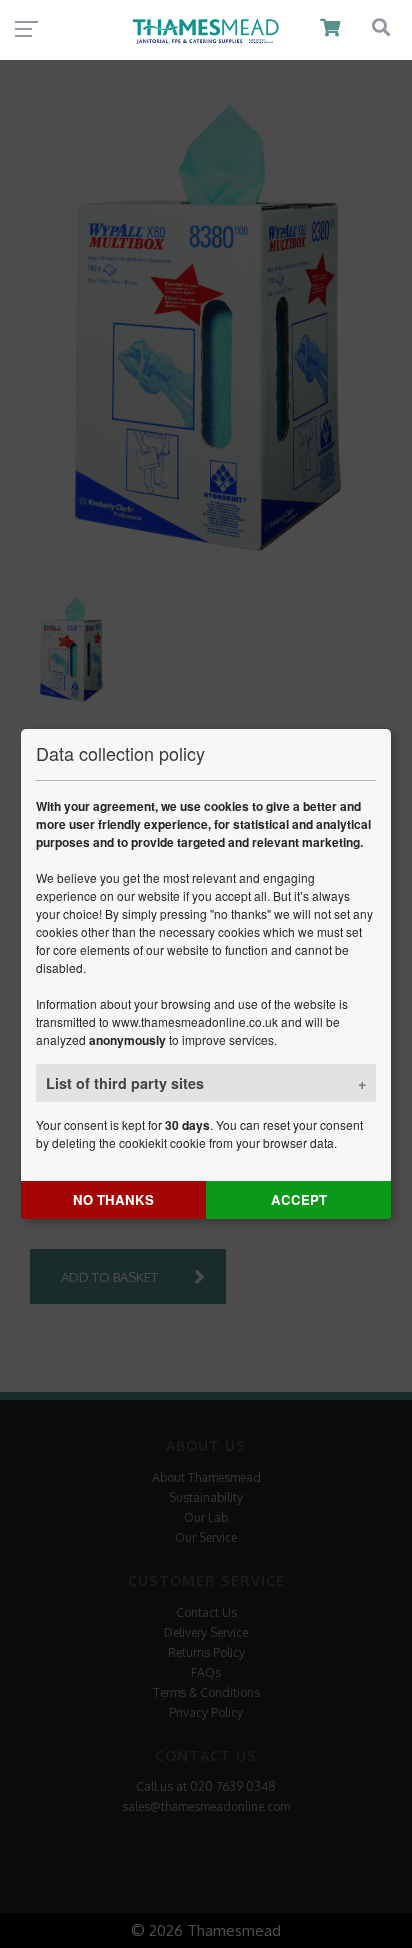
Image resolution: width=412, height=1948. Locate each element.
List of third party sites (125, 1083)
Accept (299, 1199)
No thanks (113, 1199)
